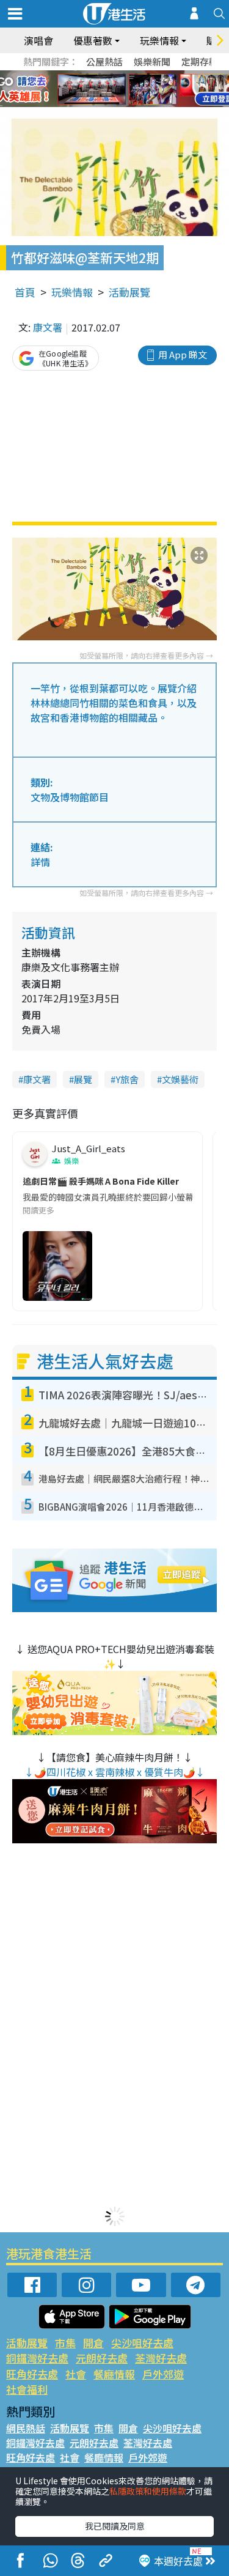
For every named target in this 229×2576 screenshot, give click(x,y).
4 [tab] (124, 75)
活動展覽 (129, 292)
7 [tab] (87, 89)
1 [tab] (87, 75)
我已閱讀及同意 (115, 2526)
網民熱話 (26, 2428)
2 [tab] (100, 75)
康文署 (48, 327)
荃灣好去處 (161, 2358)
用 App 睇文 (183, 354)
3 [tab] (112, 75)
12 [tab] (148, 89)
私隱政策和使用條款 (148, 2491)
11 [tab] (136, 89)
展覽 (83, 1079)
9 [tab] (112, 89)
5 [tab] (136, 75)
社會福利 (27, 2389)
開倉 (93, 2343)
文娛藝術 (180, 1079)
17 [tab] (142, 104)
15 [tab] (118, 104)
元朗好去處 (102, 2358)
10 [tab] (124, 89)
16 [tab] (130, 104)
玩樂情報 (72, 292)
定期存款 (200, 61)
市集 (65, 2343)
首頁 (25, 292)
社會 (76, 2374)
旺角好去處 (32, 2374)
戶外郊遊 (163, 2374)
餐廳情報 (114, 2374)
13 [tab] (93, 104)
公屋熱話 (104, 61)
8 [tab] (100, 89)
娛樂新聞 (152, 61)
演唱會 (38, 40)
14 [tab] (106, 104)
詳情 (40, 862)
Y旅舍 (127, 1079)
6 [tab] (148, 75)
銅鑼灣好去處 (37, 2358)
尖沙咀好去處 (142, 2343)
